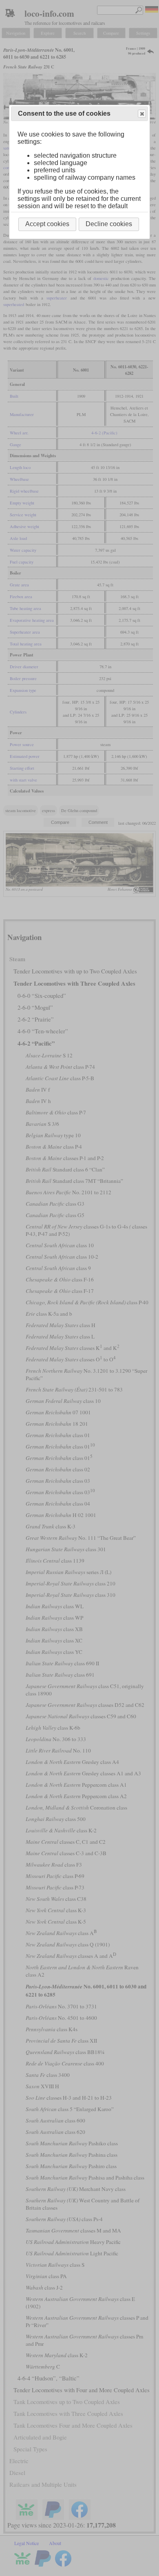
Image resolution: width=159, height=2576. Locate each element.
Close (142, 114)
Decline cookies (109, 224)
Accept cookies (47, 224)
